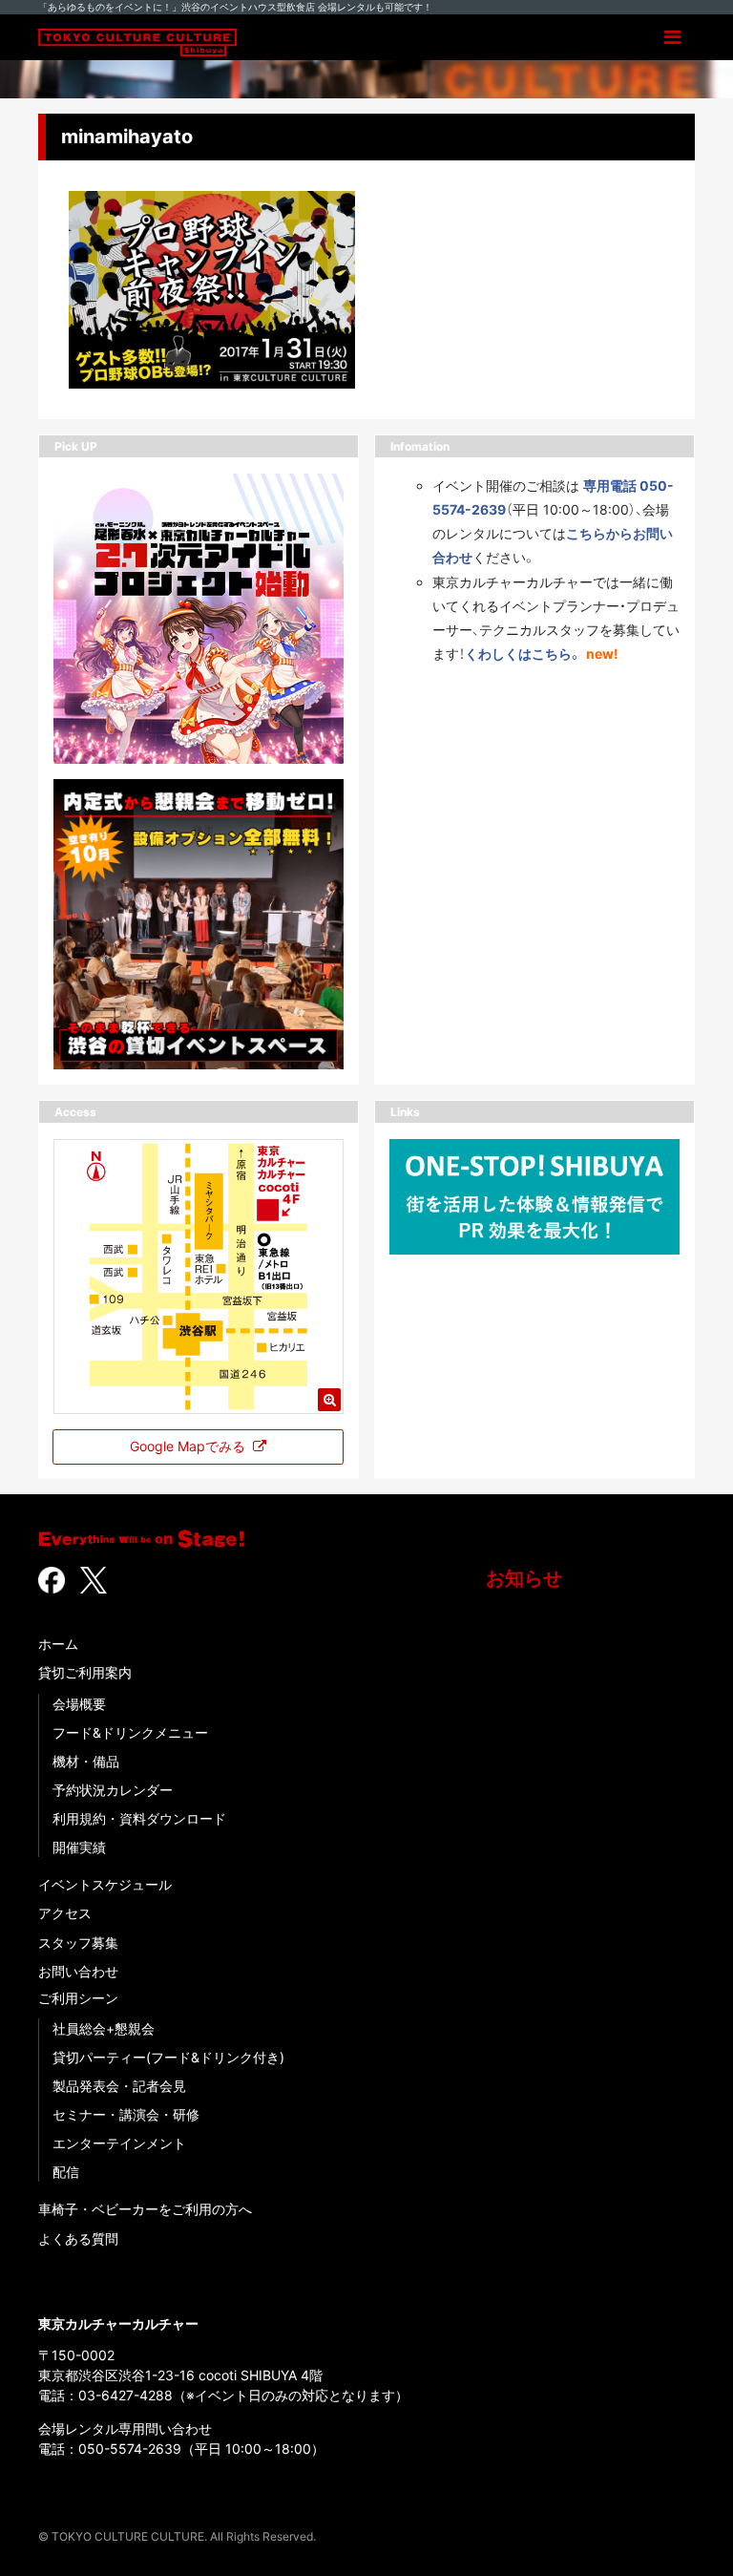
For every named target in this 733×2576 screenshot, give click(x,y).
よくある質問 (78, 2238)
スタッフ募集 (78, 1943)
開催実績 (79, 1847)
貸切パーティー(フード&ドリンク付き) (168, 2057)
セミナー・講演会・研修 (126, 2114)
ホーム (58, 1644)
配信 (66, 2172)
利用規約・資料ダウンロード (139, 1818)
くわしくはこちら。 (524, 654)
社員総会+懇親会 (104, 2028)
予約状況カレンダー (113, 1790)
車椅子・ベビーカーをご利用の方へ (145, 2209)
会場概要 (79, 1704)
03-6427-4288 (126, 2395)
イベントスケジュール (105, 1884)
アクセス (65, 1913)
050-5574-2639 (130, 2449)
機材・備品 (86, 1761)
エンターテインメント (119, 2143)
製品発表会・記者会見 (119, 2086)
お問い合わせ (78, 1971)
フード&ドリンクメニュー (130, 1732)
